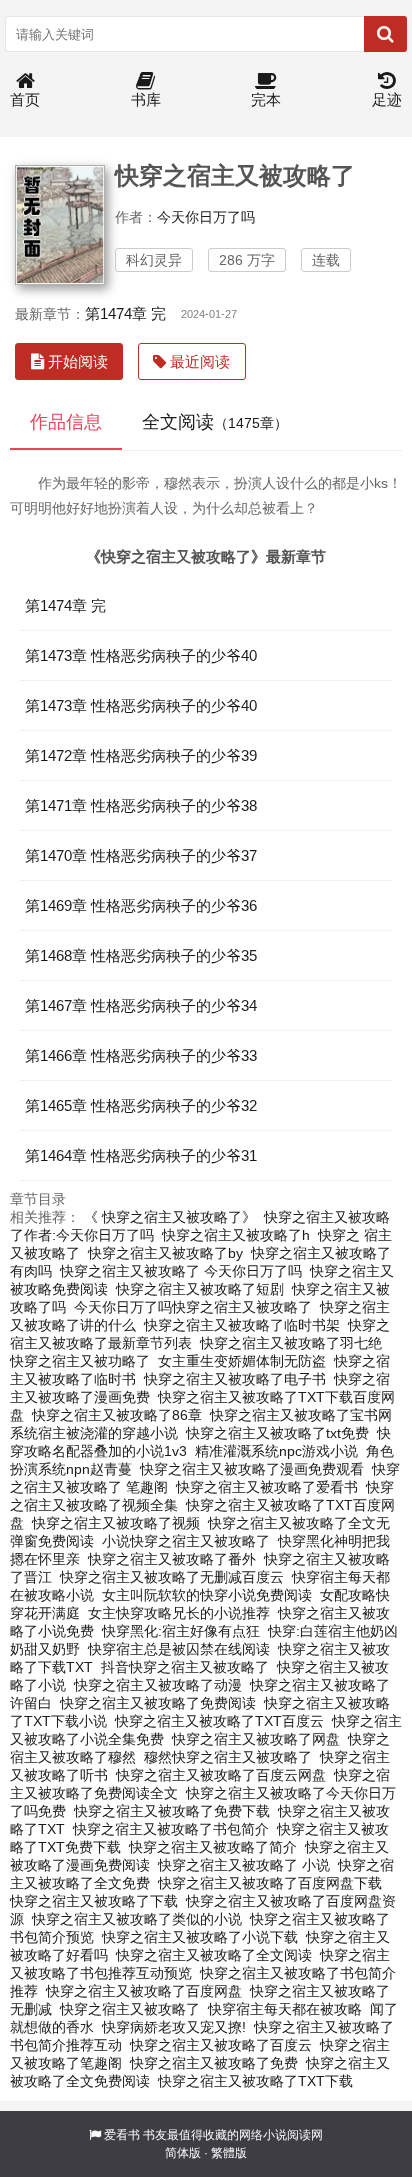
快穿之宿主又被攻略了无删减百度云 (172, 1577)
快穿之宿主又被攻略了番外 (172, 1559)
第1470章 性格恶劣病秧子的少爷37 (141, 855)
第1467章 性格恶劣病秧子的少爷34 (141, 1005)
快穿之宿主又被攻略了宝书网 (301, 1415)
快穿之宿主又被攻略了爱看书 (267, 1487)
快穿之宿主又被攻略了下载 (94, 1901)
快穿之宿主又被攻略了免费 (214, 2063)
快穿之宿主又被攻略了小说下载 (200, 1937)
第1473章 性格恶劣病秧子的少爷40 (141, 655)
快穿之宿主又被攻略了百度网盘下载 (270, 1883)
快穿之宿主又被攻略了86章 (117, 1415)
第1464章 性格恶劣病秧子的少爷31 (141, 1155)
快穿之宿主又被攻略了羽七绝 (291, 1343)
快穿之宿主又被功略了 (80, 1361)
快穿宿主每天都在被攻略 (285, 2009)
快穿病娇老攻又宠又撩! (174, 2027)
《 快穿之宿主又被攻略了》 (170, 1217)
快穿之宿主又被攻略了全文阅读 (214, 1955)
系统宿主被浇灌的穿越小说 (94, 1433)
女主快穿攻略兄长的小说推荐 (179, 1613)
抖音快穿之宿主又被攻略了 (185, 1667)
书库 (146, 99)
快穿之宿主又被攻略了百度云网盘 (221, 1775)
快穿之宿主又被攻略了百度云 (221, 2045)
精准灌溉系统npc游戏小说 (276, 1451)
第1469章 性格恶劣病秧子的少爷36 (141, 905)
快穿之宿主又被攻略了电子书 (235, 1379)
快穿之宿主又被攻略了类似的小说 (137, 1919)
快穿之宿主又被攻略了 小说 (244, 1865)
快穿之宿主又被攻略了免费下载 (172, 1811)
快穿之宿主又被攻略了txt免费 (277, 1433)
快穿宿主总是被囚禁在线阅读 (179, 1649)
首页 (25, 99)
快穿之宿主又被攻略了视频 (116, 1523)
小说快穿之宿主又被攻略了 (186, 1541)
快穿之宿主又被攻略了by (165, 1253)
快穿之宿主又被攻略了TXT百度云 (219, 1721)
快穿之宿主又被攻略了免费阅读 (158, 1703)
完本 (266, 99)
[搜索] (385, 34)
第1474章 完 (125, 313)
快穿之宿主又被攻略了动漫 (158, 1685)
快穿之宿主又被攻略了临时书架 (242, 1325)
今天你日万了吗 (206, 217)
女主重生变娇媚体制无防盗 (242, 1361)
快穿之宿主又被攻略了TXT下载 (255, 2081)
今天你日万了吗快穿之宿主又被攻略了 (193, 1307)
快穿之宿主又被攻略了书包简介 (171, 1829)
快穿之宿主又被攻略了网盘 (256, 1739)
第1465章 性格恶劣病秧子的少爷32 (141, 1105)
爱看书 (122, 2135)
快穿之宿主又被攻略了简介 (213, 1847)
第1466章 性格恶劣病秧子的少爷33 (141, 1055)
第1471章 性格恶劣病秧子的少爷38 (141, 805)
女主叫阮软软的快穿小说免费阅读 (207, 1595)
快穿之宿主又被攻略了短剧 (200, 1289)
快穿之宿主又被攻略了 (130, 2009)
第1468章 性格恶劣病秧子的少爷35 (141, 955)
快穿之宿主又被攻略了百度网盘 (144, 1991)
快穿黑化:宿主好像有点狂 (181, 1631)
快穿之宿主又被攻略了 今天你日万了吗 (181, 1271)
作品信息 (66, 422)
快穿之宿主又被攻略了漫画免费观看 (252, 1469)
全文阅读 (215, 422)
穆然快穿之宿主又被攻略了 (228, 1757)
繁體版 (229, 2153)
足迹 (387, 99)
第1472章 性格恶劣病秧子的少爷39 (141, 755)
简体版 (183, 2153)
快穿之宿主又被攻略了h (236, 1235)
